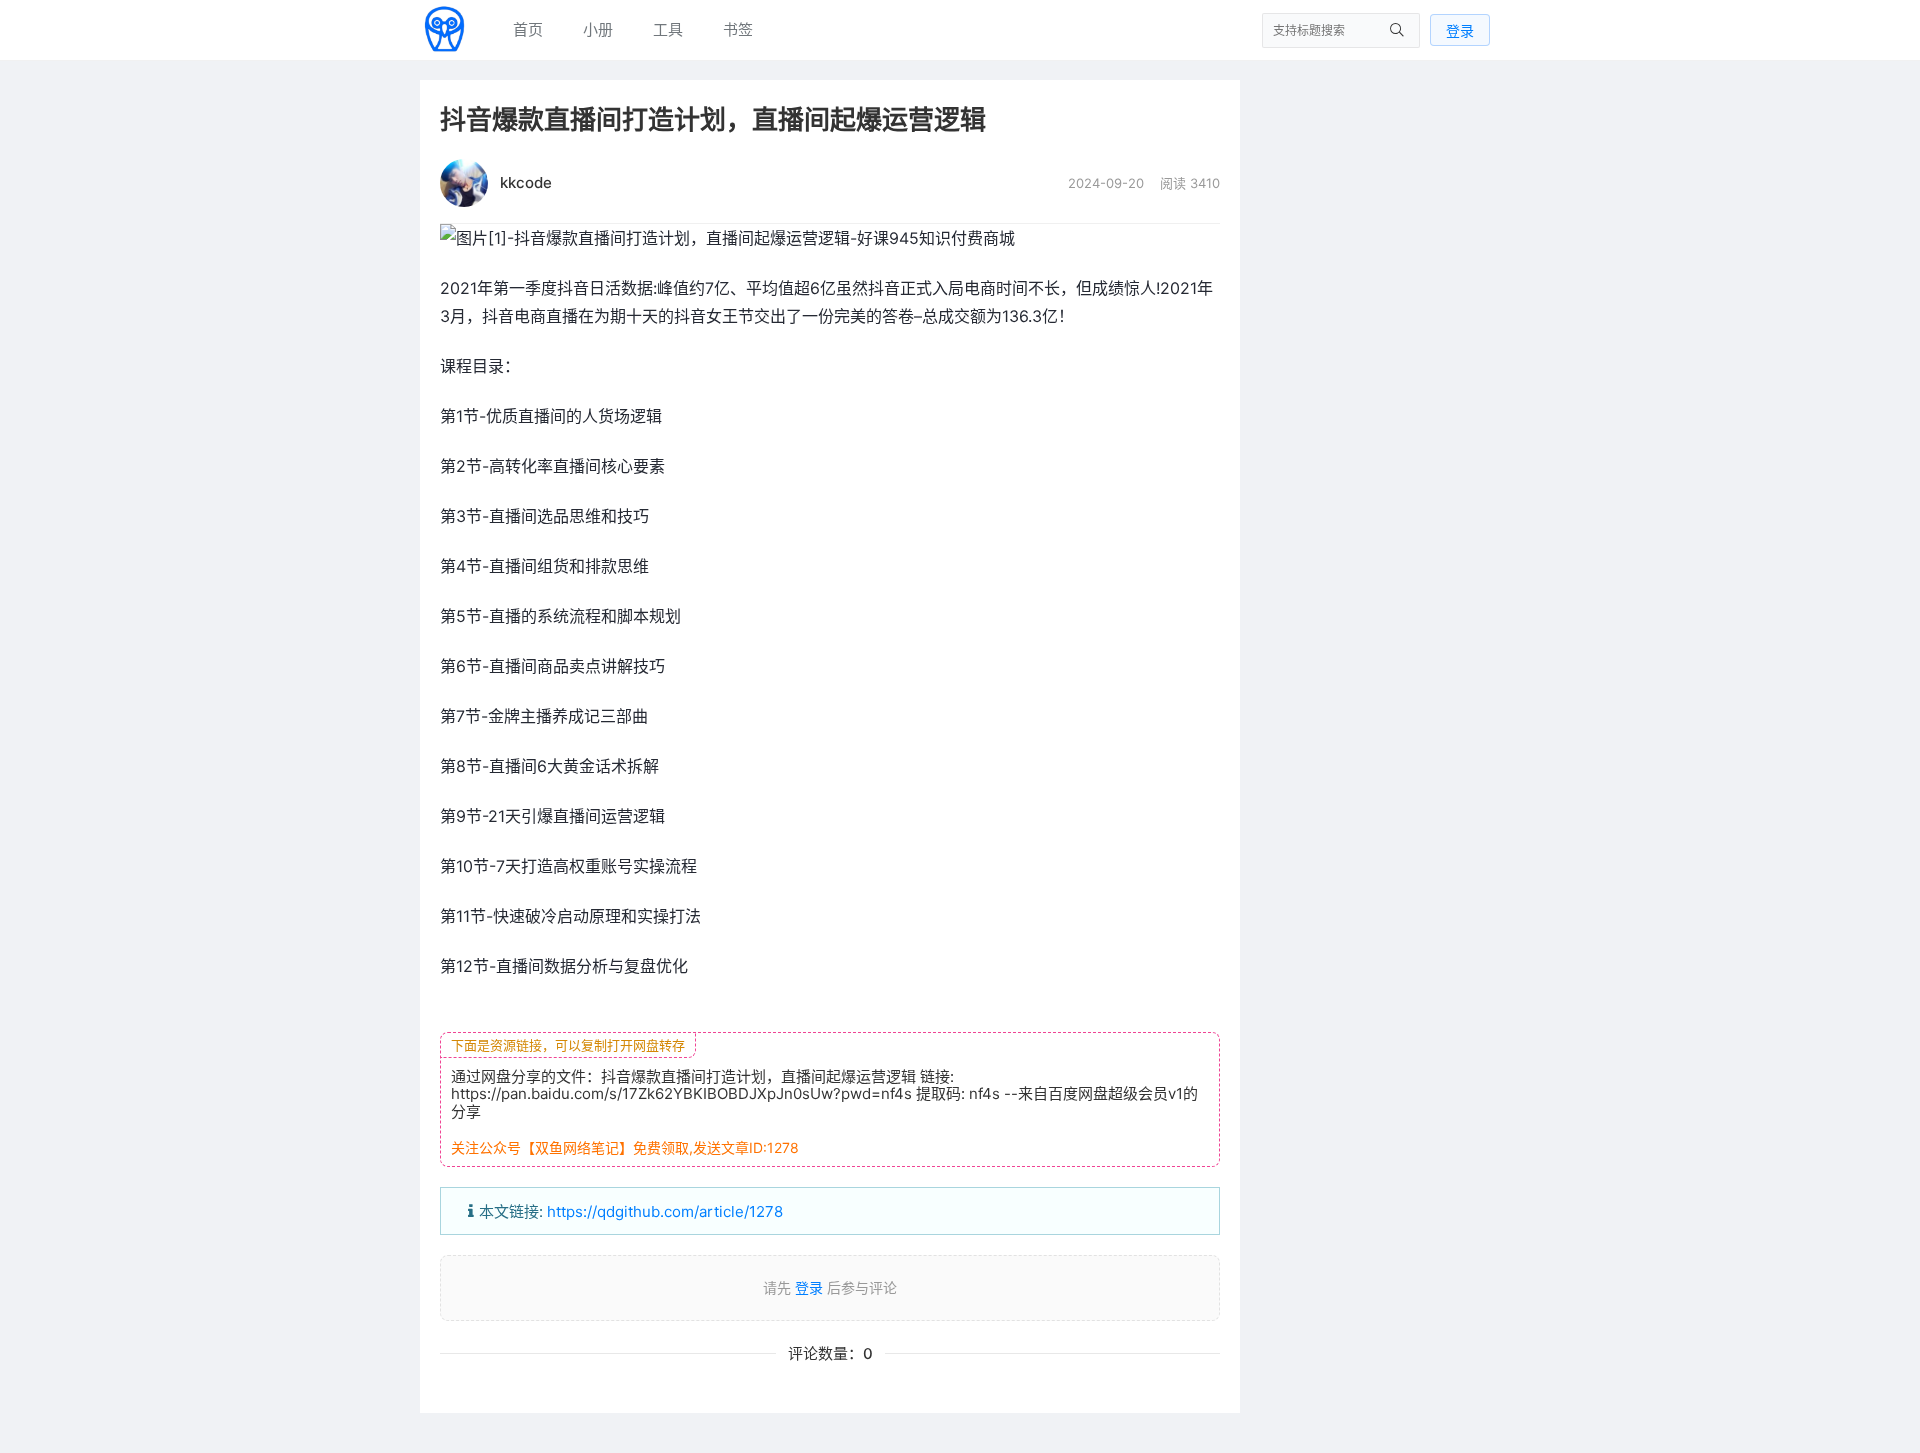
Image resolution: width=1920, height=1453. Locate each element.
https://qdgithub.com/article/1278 (665, 1211)
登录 (1460, 30)
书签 (738, 29)
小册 (598, 29)
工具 (668, 29)
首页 (528, 29)
